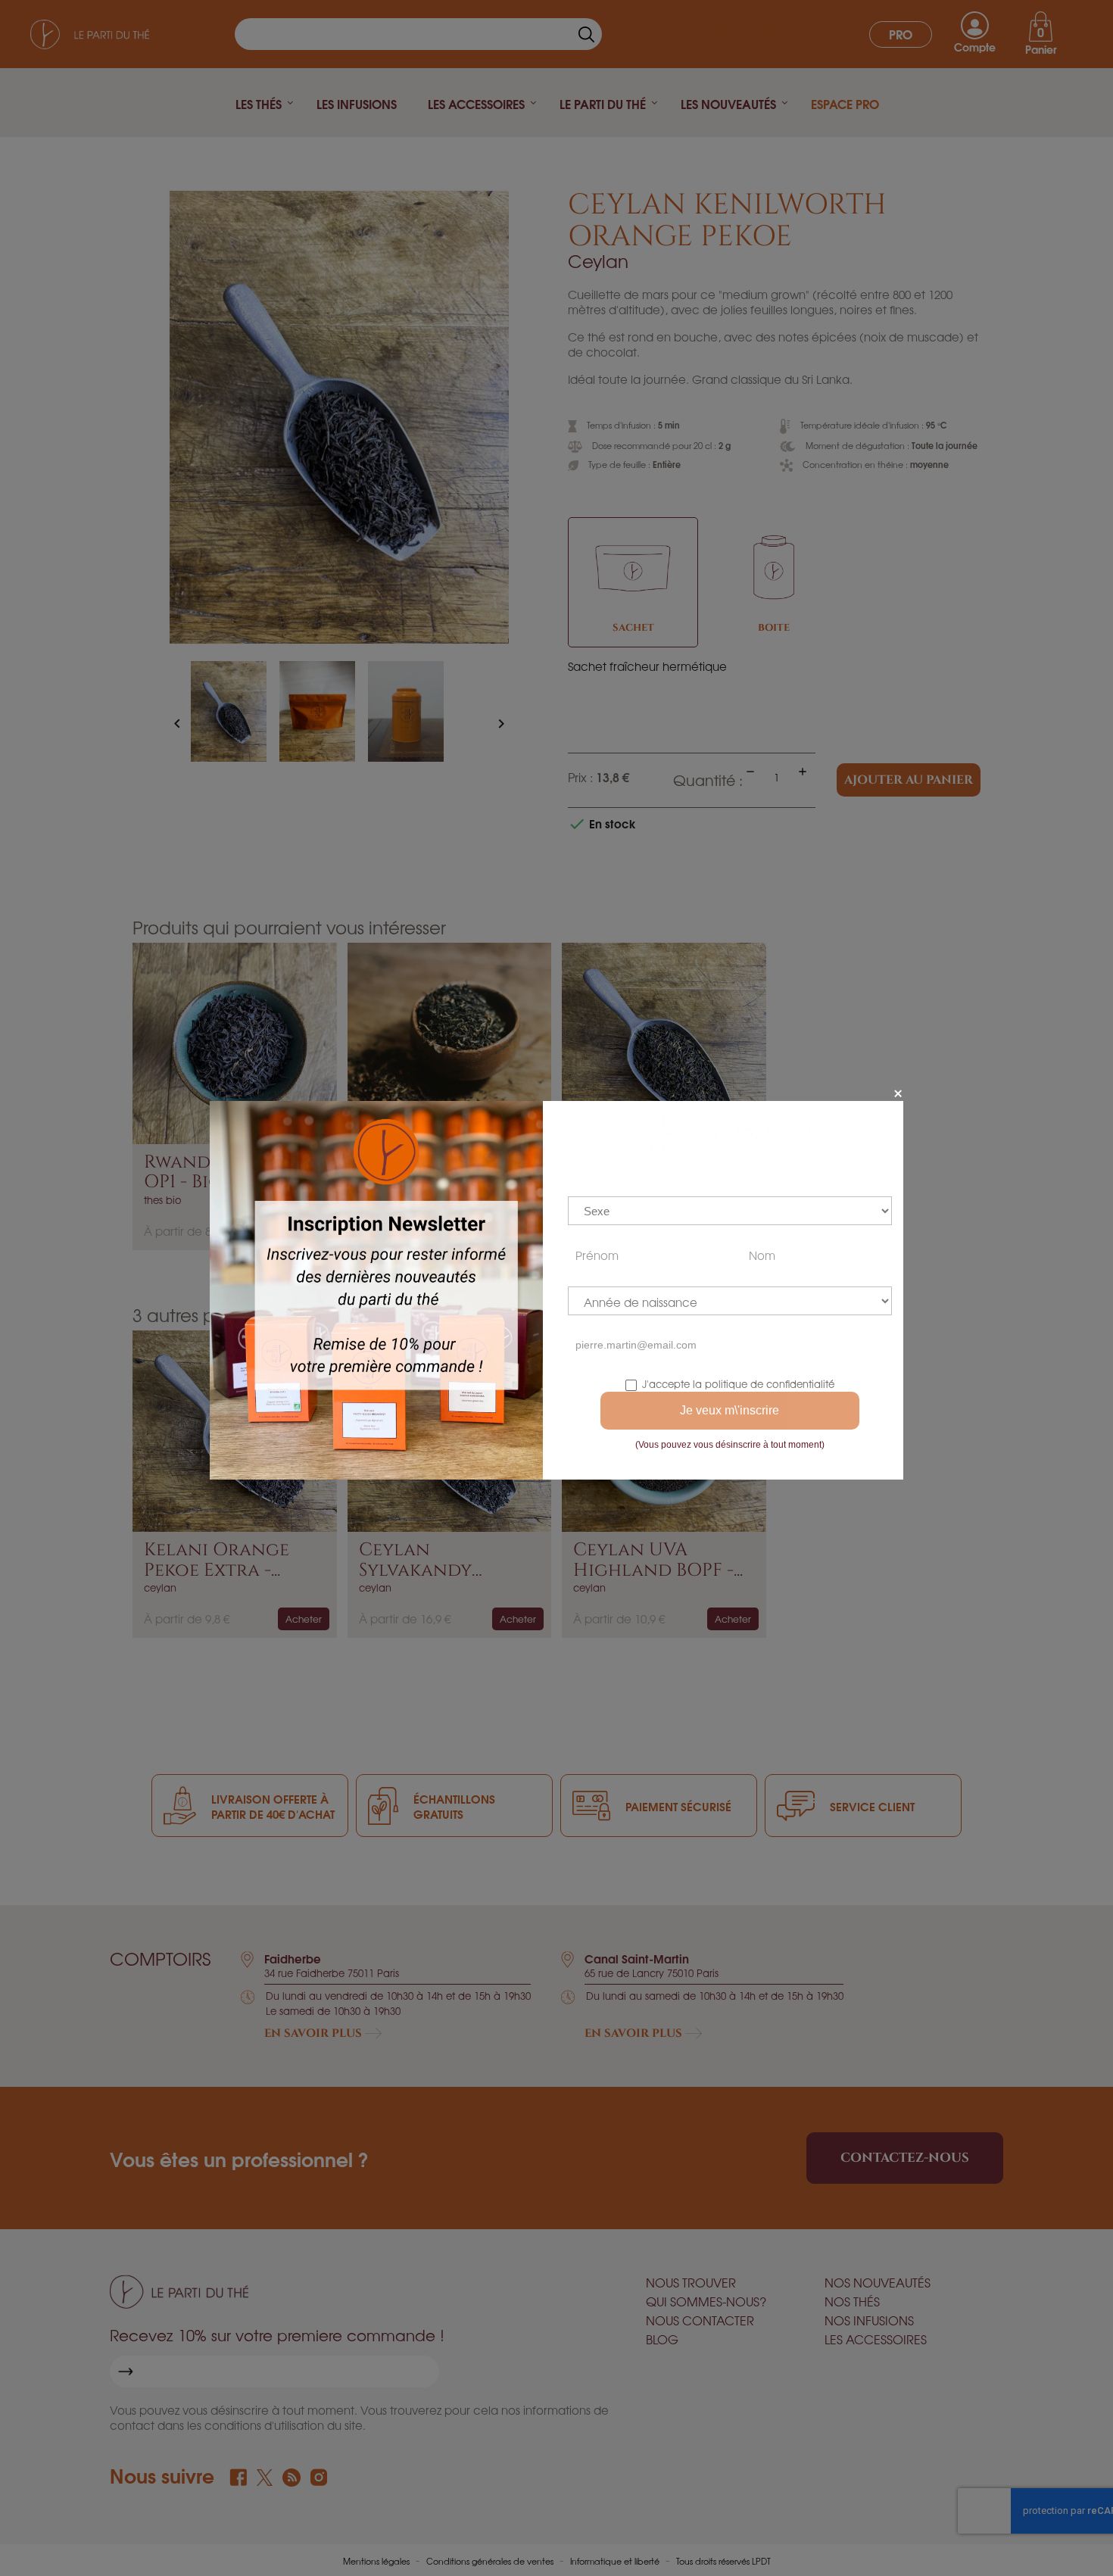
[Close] (898, 1093)
